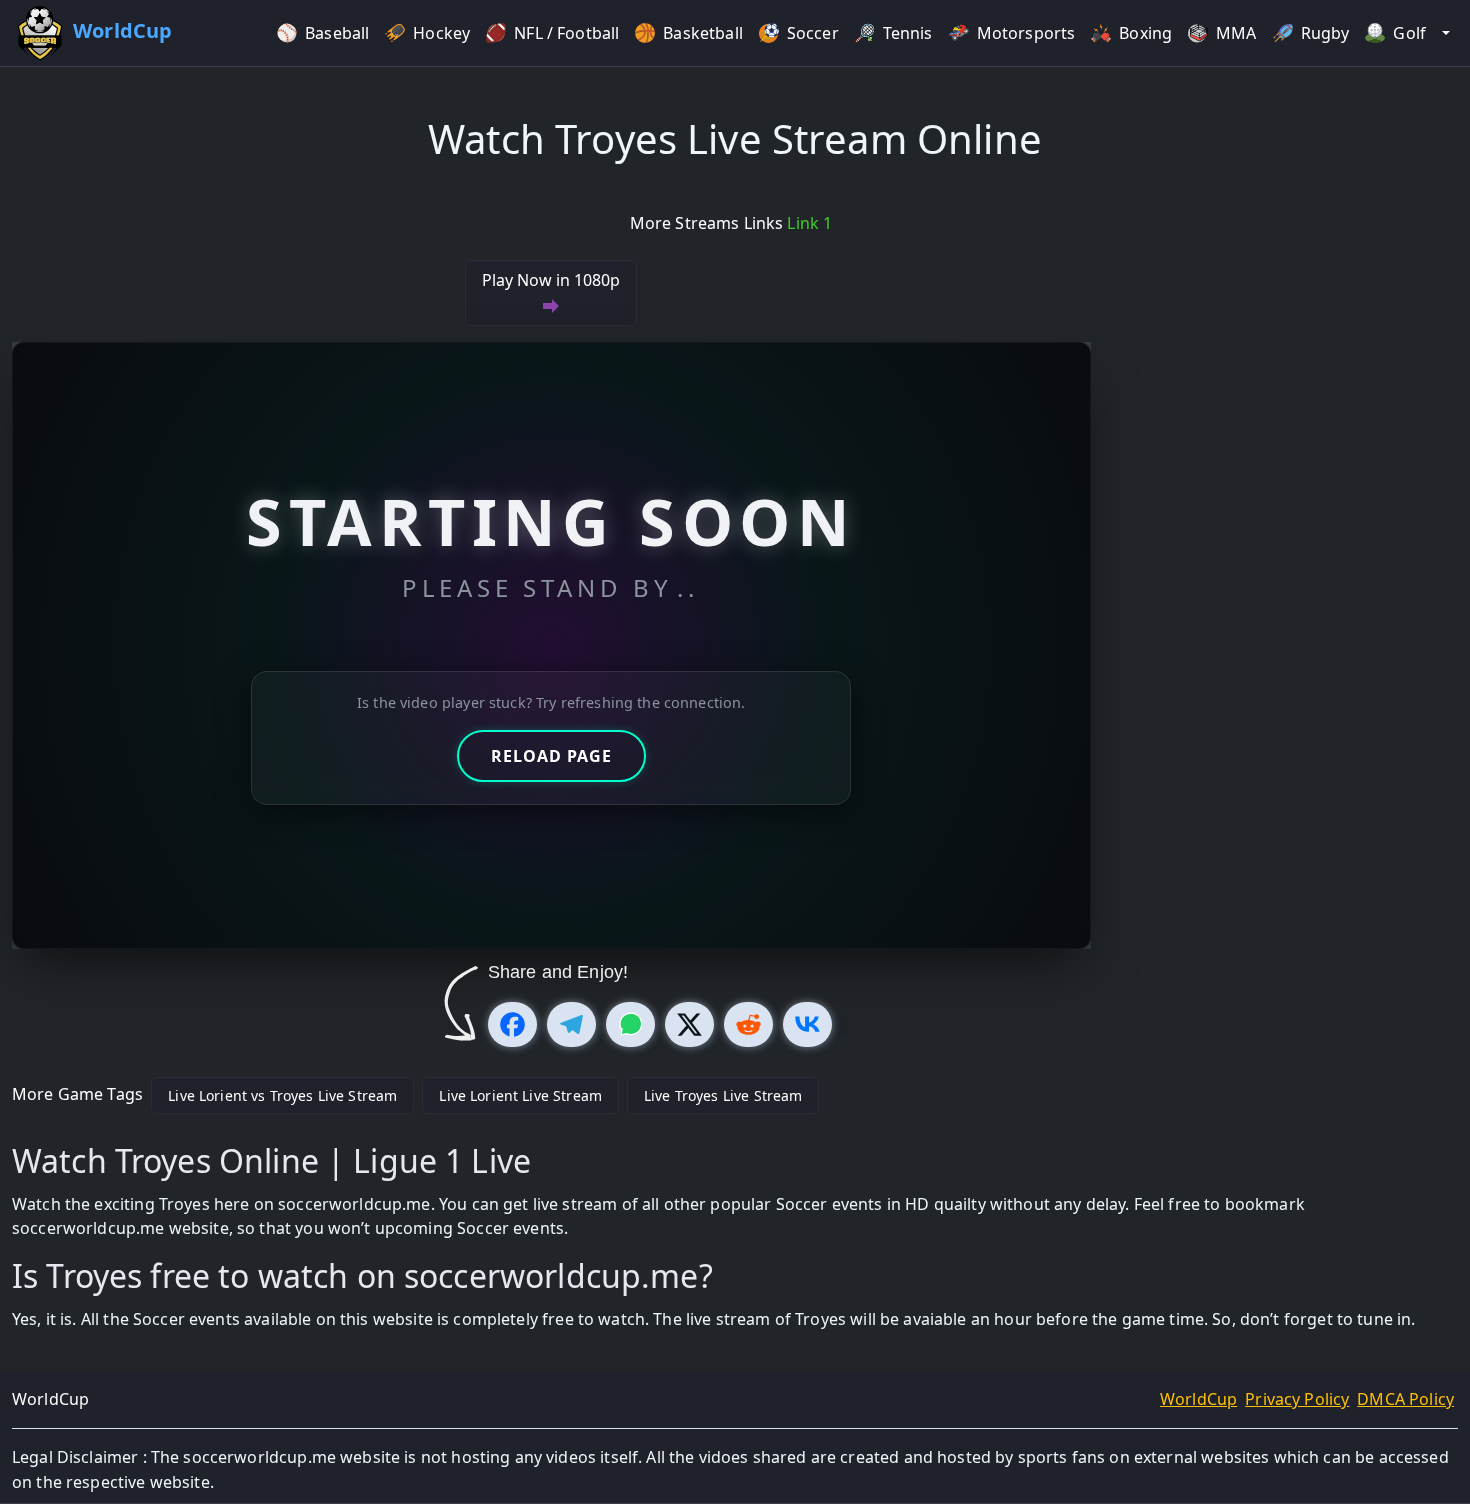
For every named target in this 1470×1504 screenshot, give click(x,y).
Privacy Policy (1297, 1399)
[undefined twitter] (689, 1024)
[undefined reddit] (748, 1024)
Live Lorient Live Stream (520, 1095)
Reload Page (551, 756)
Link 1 (809, 223)
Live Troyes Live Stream (723, 1095)
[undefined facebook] (512, 1024)
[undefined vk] (807, 1024)
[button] (1446, 33)
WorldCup (1198, 1399)
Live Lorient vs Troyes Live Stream (282, 1095)
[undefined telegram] (571, 1024)
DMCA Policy (1405, 1399)
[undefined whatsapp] (630, 1024)
